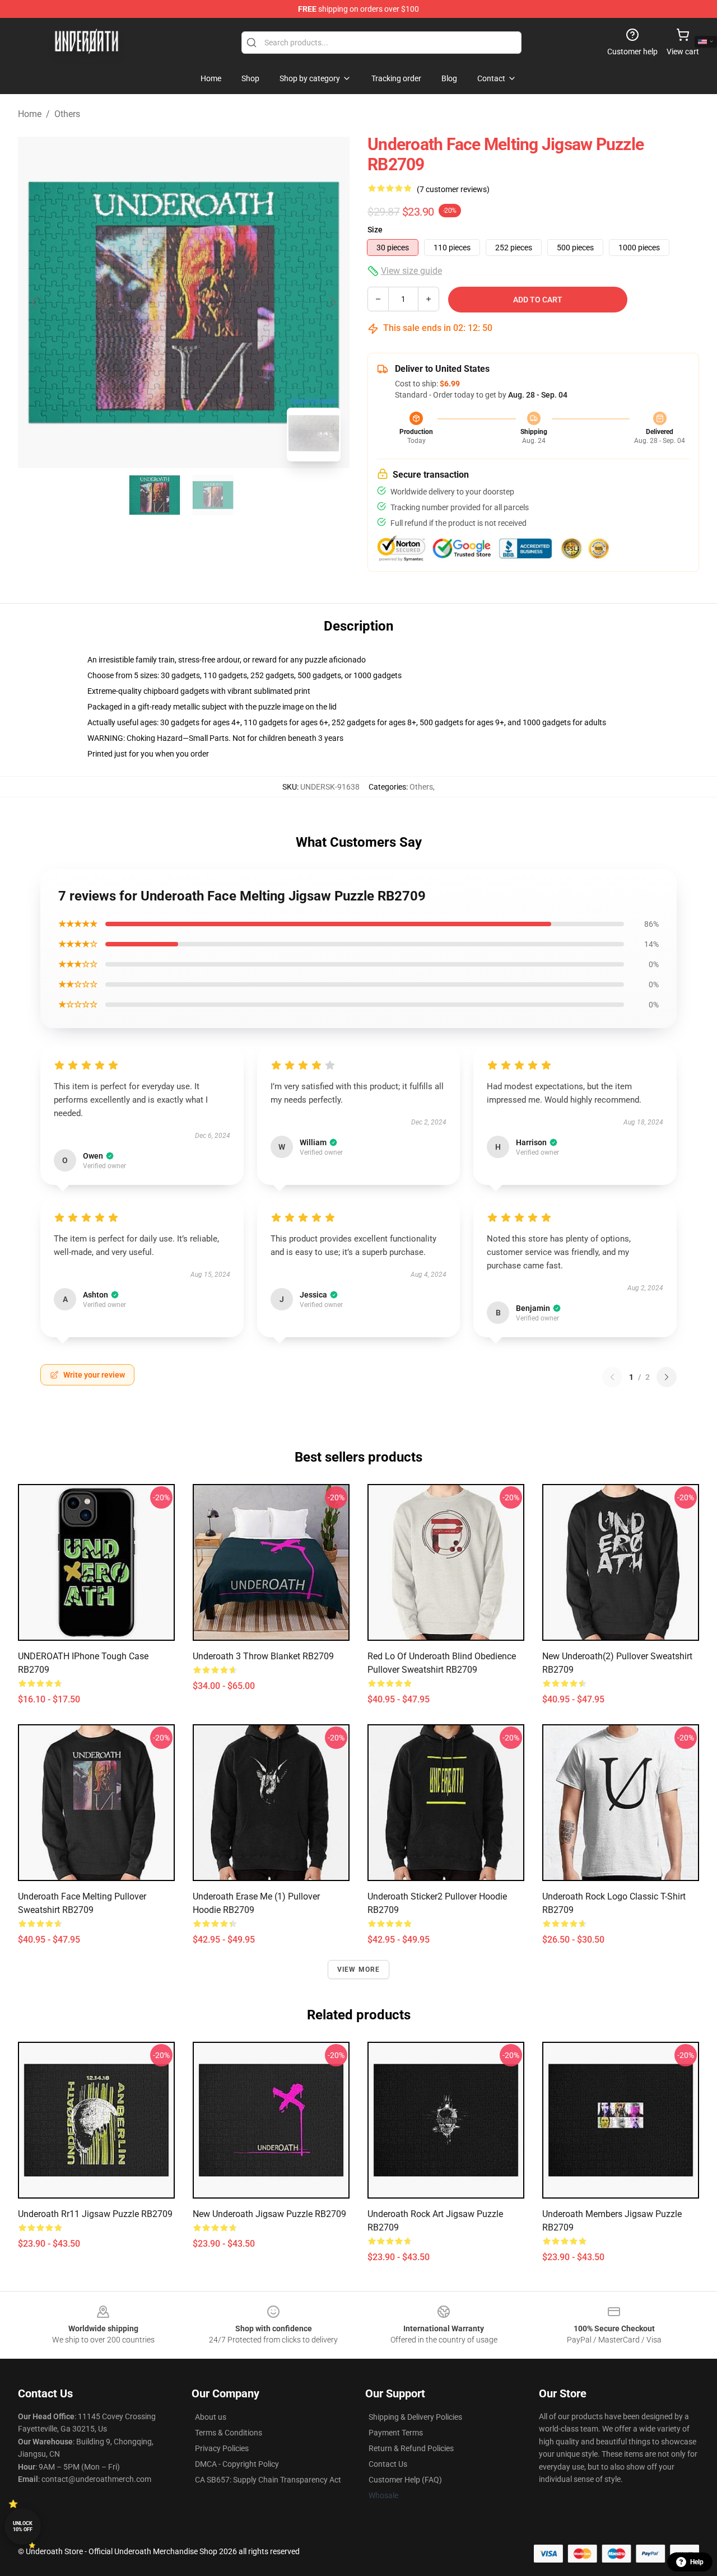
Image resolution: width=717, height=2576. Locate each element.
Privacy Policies (222, 2448)
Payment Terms (396, 2433)
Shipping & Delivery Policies (415, 2417)
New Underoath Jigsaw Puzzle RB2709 (269, 2214)
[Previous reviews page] (612, 1377)
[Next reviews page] (667, 1377)
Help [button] (697, 2562)
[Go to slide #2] (213, 495)
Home (30, 114)
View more (359, 1970)
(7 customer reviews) (453, 189)
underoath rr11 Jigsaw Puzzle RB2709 (95, 2214)
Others (67, 114)
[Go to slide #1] (155, 495)
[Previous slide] (35, 302)
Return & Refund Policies (411, 2448)
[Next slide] (332, 302)
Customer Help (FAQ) (405, 2480)
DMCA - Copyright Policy (237, 2464)
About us (211, 2417)
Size (375, 230)
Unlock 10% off (23, 2526)
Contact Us (388, 2464)
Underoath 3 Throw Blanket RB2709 (263, 1656)
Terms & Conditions (229, 2433)
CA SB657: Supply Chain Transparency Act (268, 2480)
